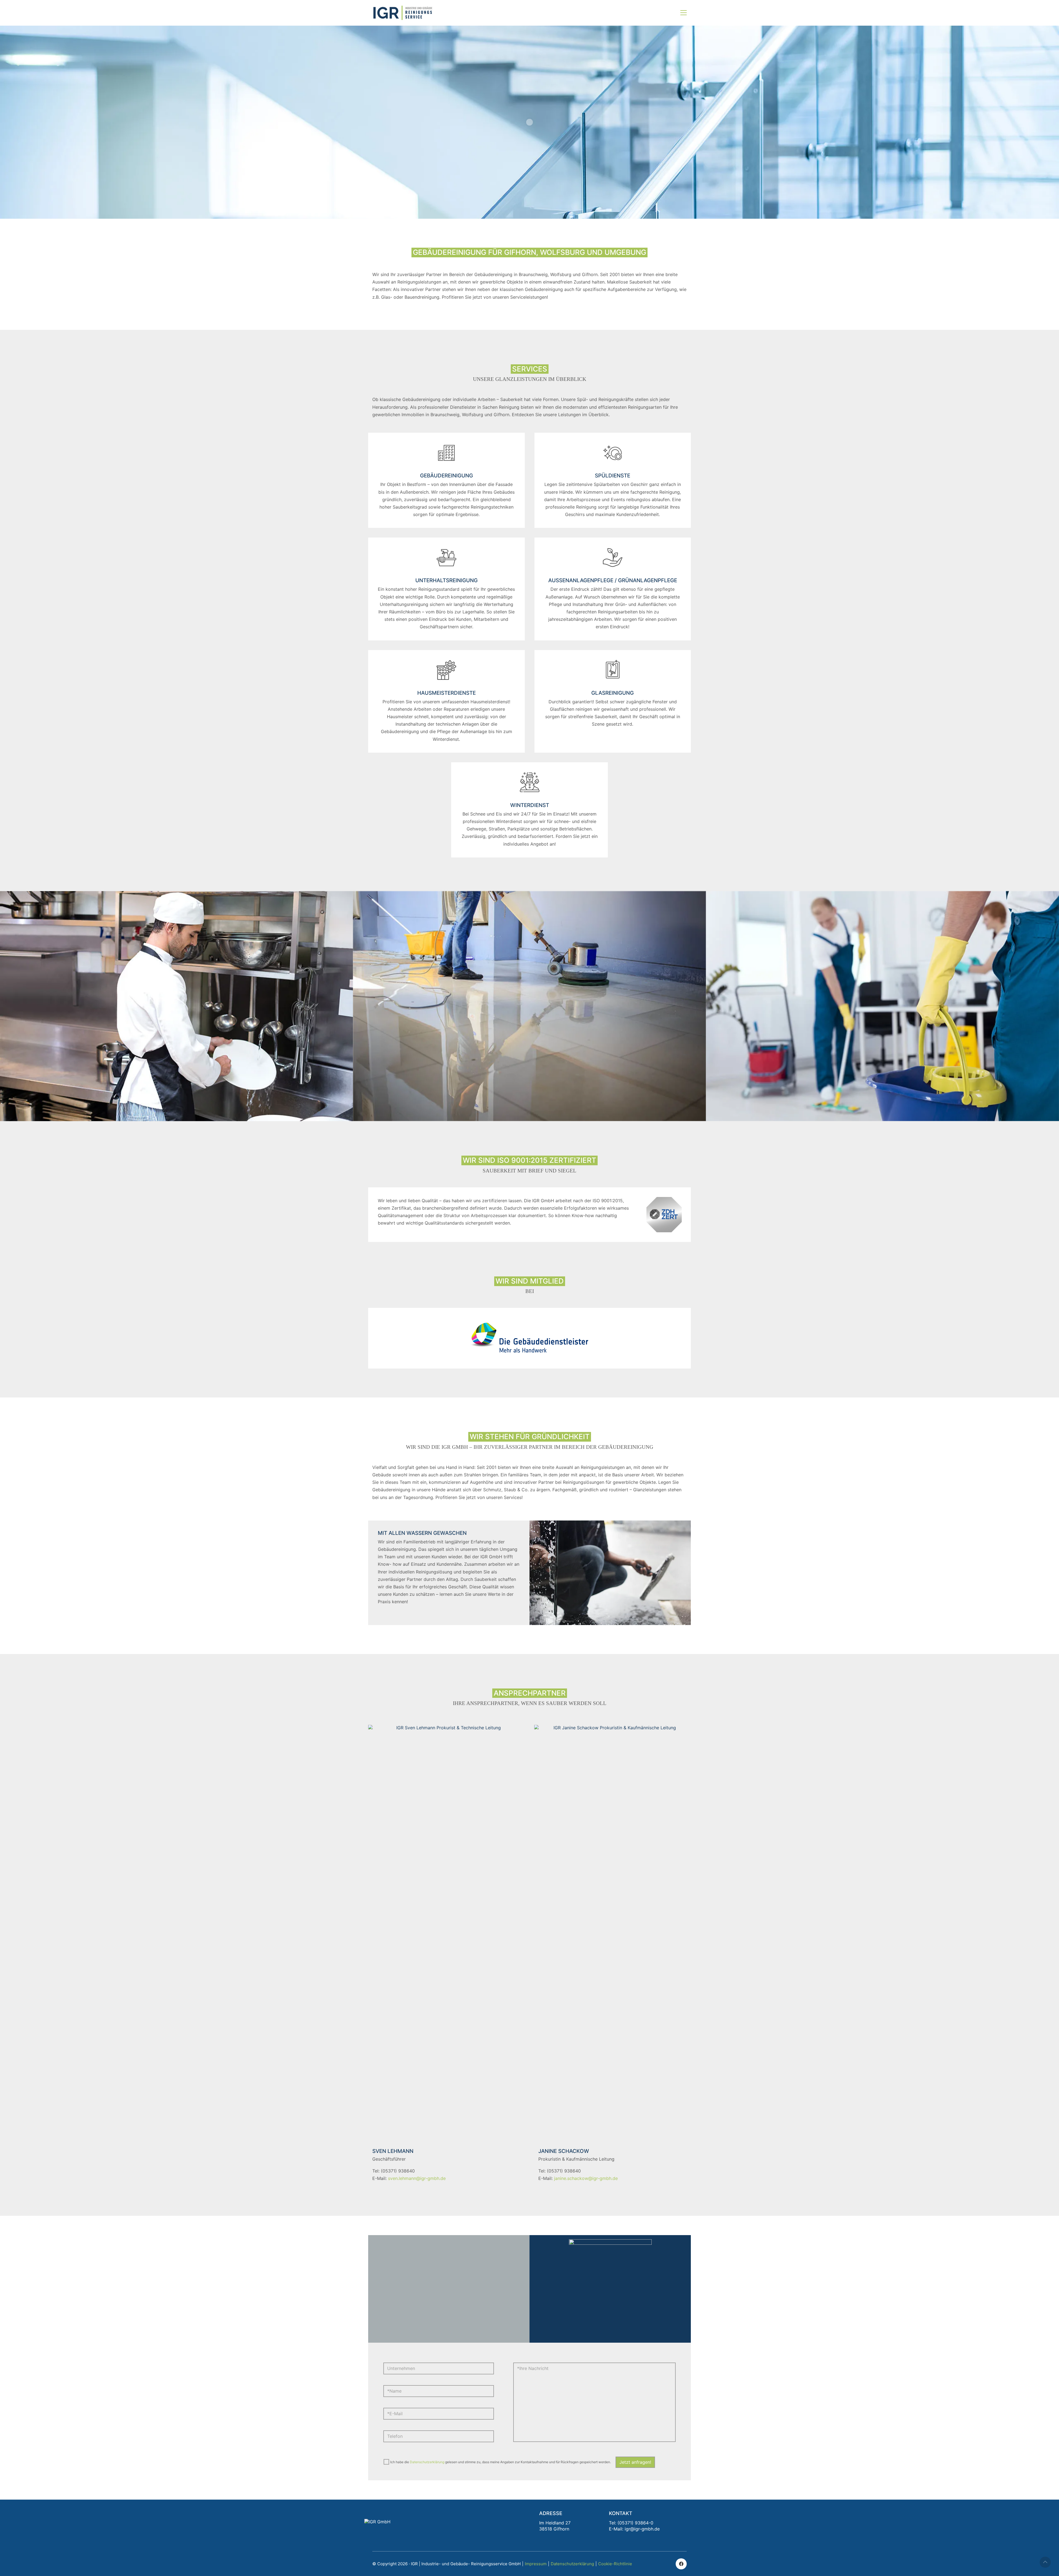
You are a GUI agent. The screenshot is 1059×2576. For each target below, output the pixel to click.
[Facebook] (681, 2564)
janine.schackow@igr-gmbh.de (586, 2178)
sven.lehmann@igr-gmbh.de (417, 2178)
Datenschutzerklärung (427, 2462)
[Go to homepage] (403, 13)
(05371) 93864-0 (635, 2523)
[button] (684, 13)
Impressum (536, 2564)
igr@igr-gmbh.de (642, 2529)
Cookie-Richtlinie (615, 2564)
